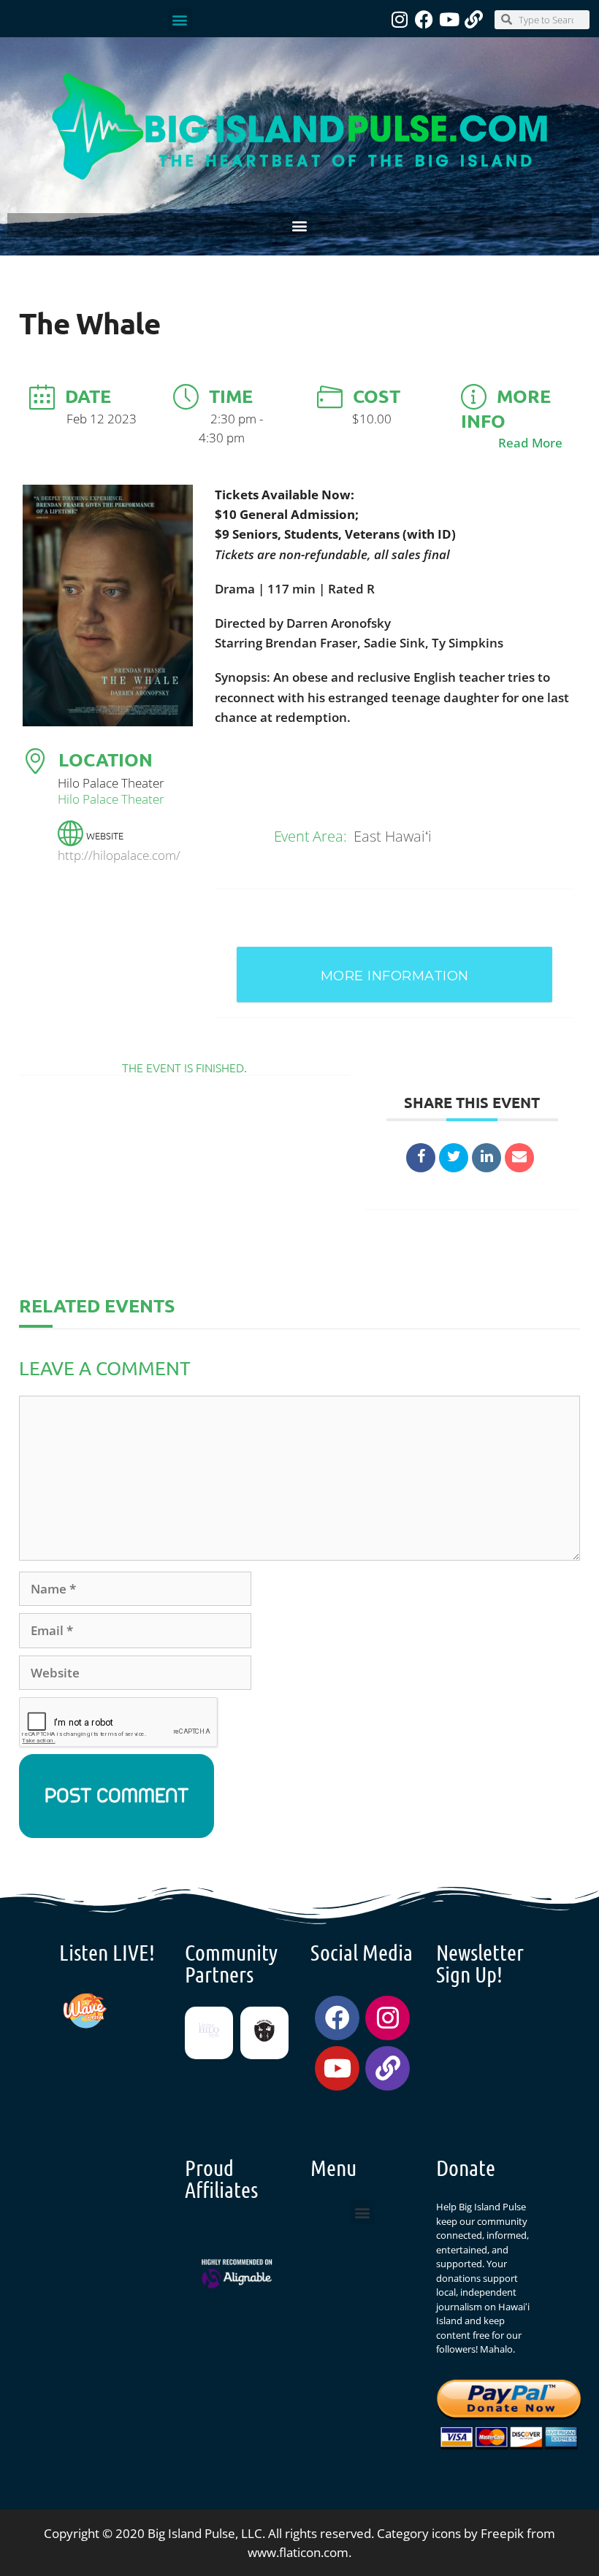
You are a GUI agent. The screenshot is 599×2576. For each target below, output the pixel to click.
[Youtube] (449, 19)
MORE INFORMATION (395, 976)
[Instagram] (399, 19)
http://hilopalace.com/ (119, 855)
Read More (530, 443)
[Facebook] (424, 19)
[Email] (519, 1158)
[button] (180, 19)
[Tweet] (454, 1158)
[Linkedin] (487, 1158)
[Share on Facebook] (421, 1158)
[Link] (474, 19)
